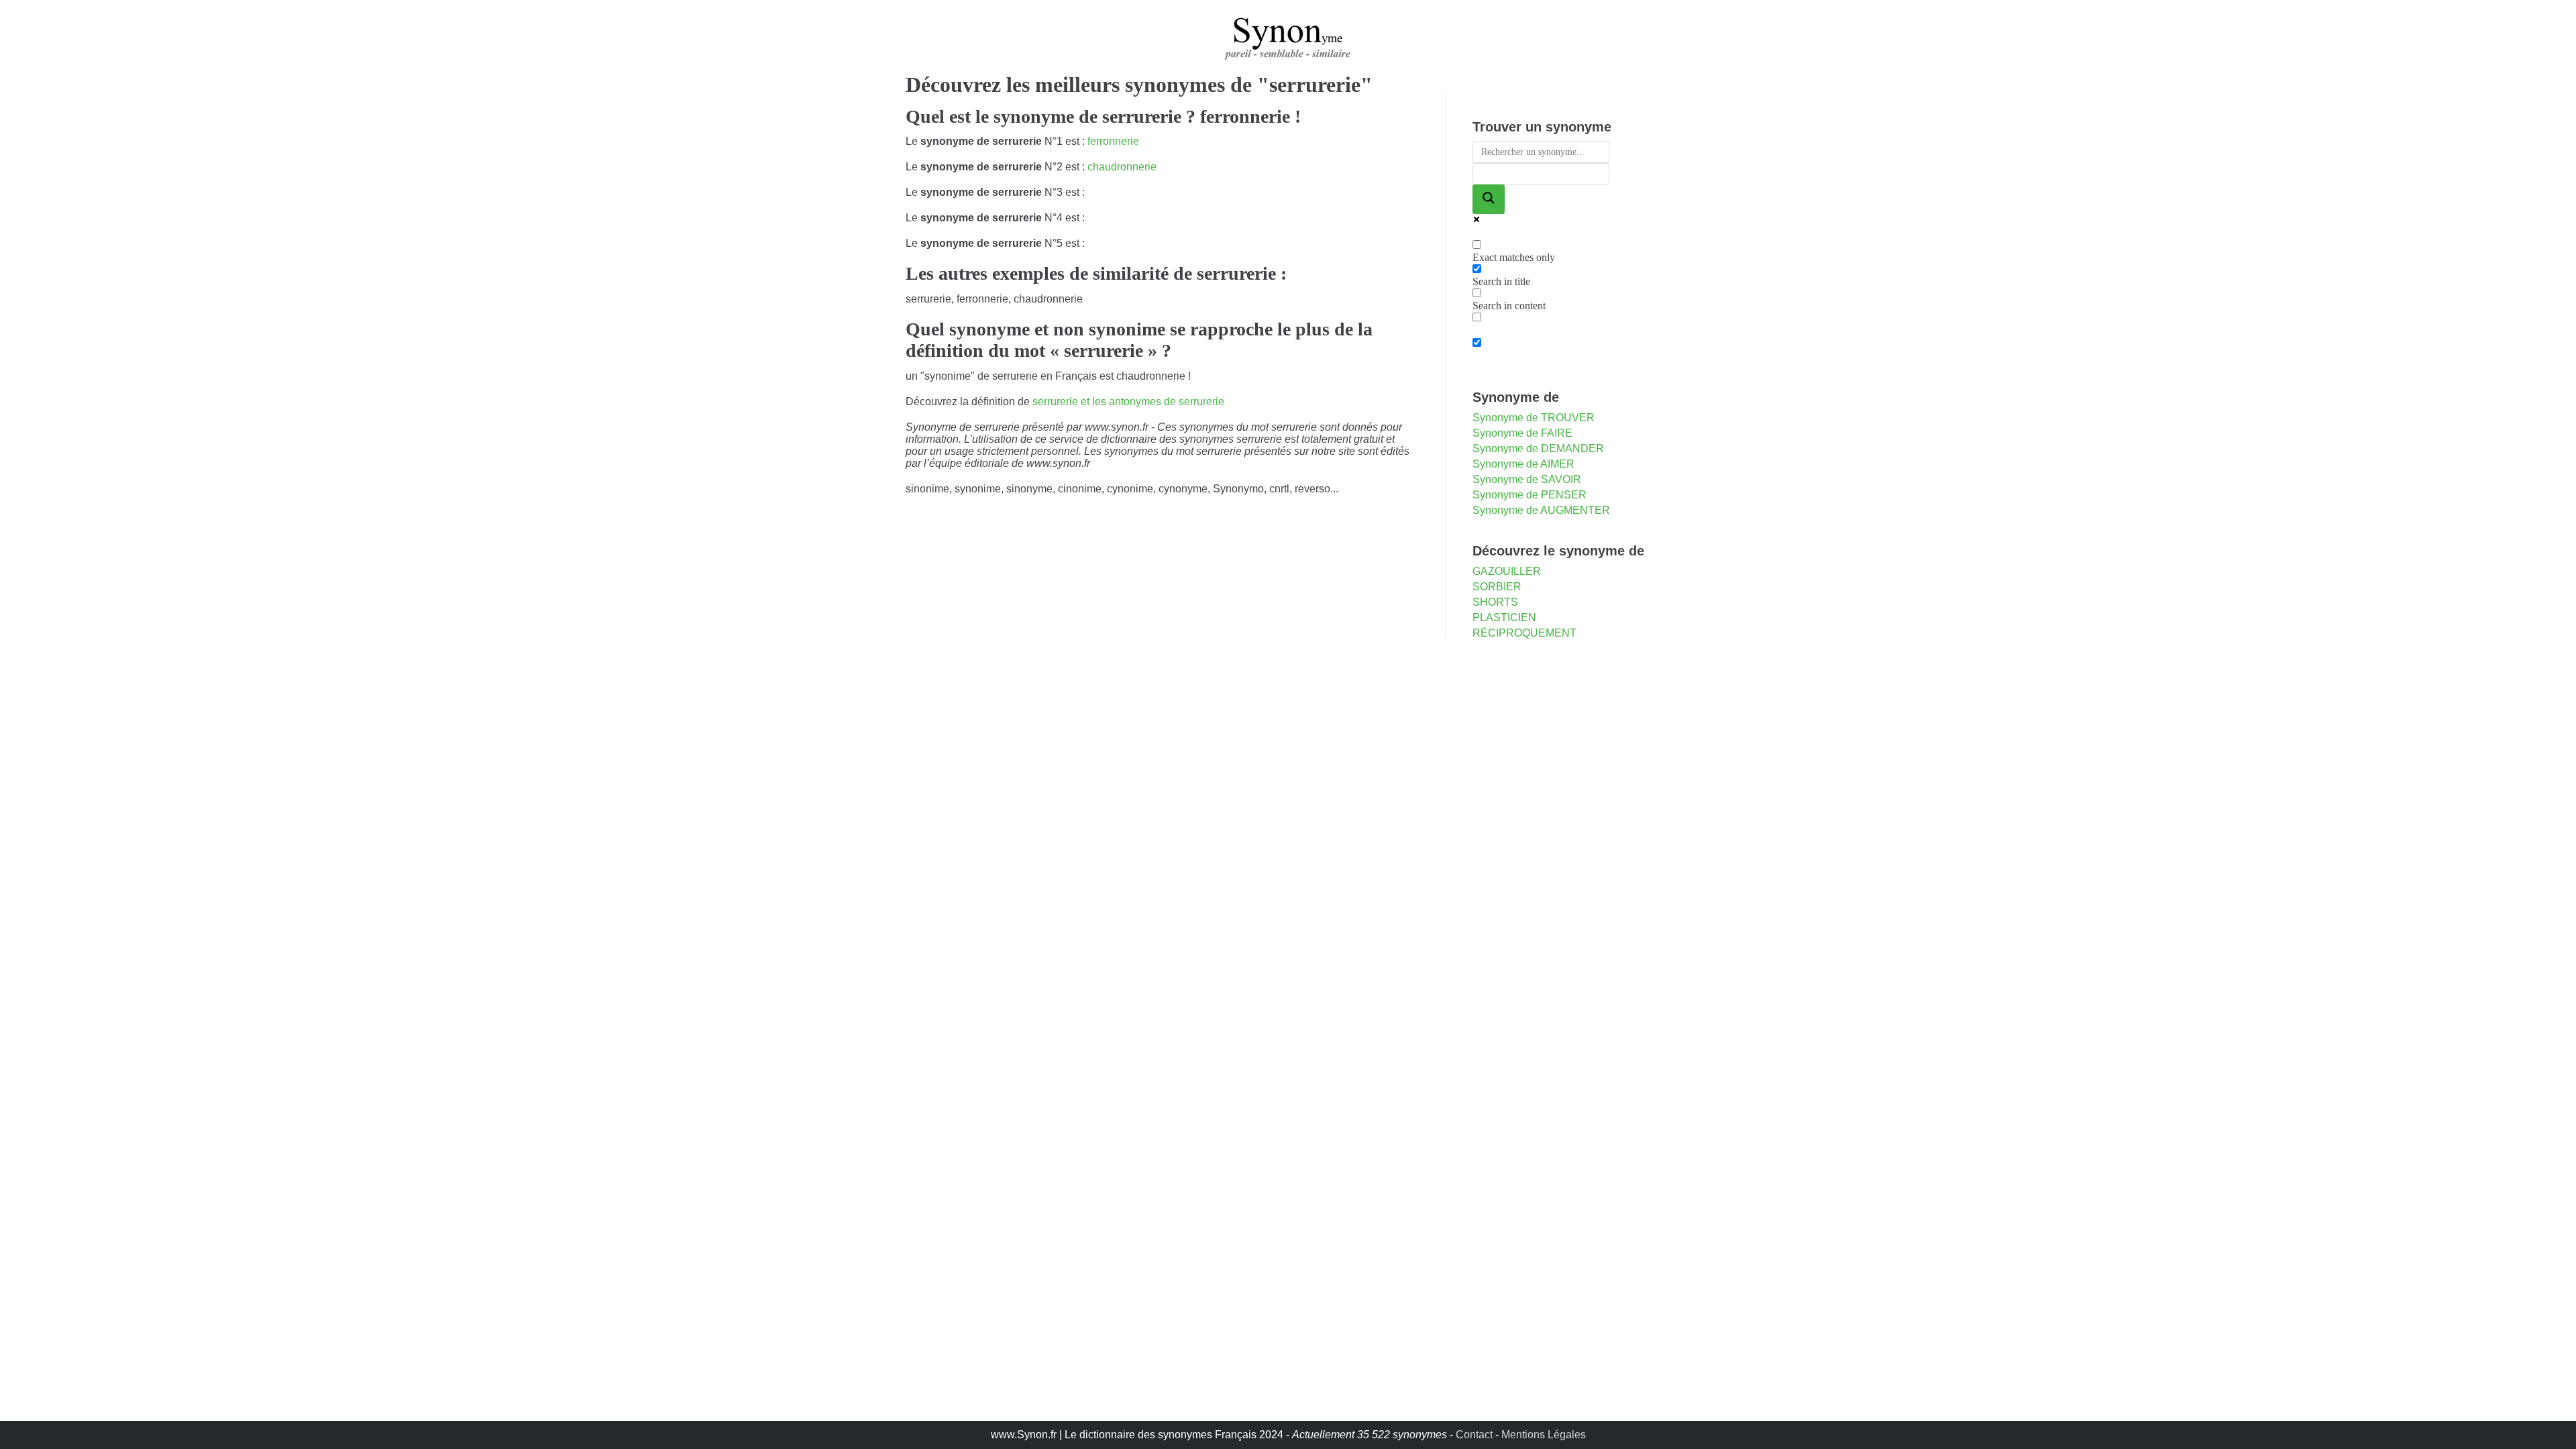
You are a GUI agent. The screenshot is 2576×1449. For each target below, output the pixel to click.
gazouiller (1507, 571)
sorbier (1497, 587)
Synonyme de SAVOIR (1527, 479)
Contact (1474, 1435)
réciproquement (1524, 633)
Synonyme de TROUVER (1534, 418)
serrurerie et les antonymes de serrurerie (1128, 401)
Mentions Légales (1544, 1435)
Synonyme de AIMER (1523, 464)
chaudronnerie (1122, 167)
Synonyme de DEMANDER (1538, 448)
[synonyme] (1288, 36)
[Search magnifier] (1489, 199)
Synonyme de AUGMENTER (1541, 510)
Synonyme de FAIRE (1522, 433)
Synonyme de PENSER (1529, 495)
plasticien (1504, 618)
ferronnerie (1113, 141)
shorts (1495, 602)
